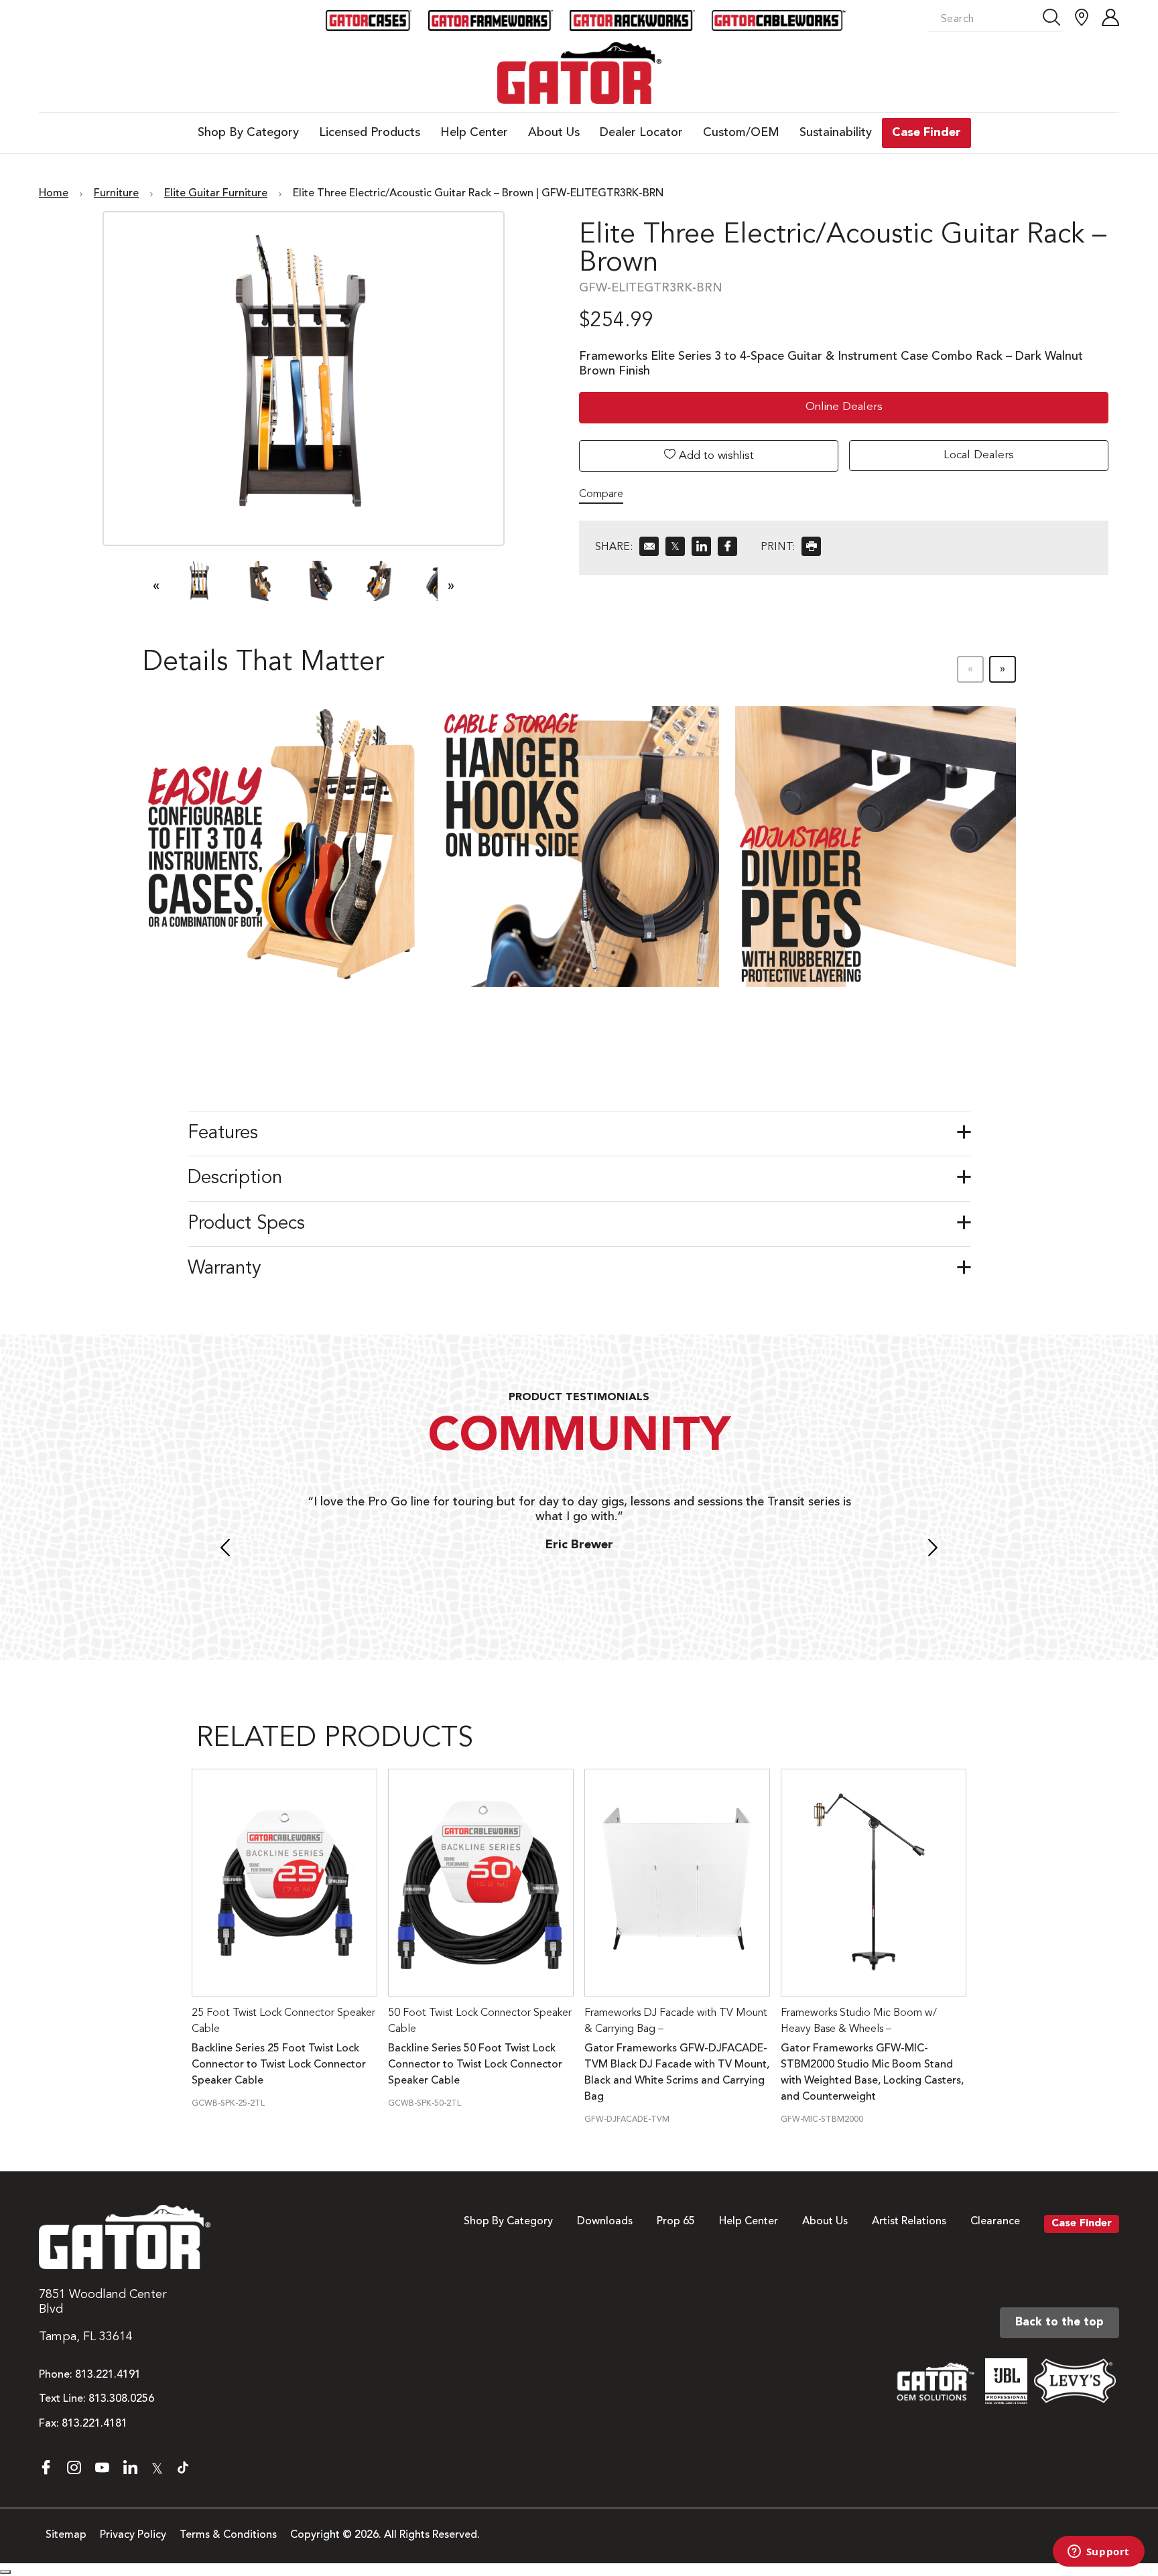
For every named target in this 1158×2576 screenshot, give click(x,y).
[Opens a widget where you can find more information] (1098, 2553)
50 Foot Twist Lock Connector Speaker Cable (480, 2021)
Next (933, 1550)
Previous (225, 1550)
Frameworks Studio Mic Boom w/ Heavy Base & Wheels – (859, 2021)
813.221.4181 (94, 2424)
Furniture (116, 194)
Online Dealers (844, 407)
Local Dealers (979, 455)
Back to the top (1059, 2322)
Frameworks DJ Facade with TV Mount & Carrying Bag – (676, 2021)
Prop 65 (676, 2222)
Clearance (995, 2222)
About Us (825, 2222)
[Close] (5, 2572)
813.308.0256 (121, 2399)
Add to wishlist (715, 456)
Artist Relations (909, 2222)
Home (54, 194)
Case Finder (1082, 2224)
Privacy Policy (133, 2535)
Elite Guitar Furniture (216, 194)
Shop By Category (508, 2222)
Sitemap (66, 2535)
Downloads (605, 2222)
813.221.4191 (108, 2375)
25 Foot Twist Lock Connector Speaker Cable (283, 2021)
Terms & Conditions (228, 2535)
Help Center (749, 2222)
